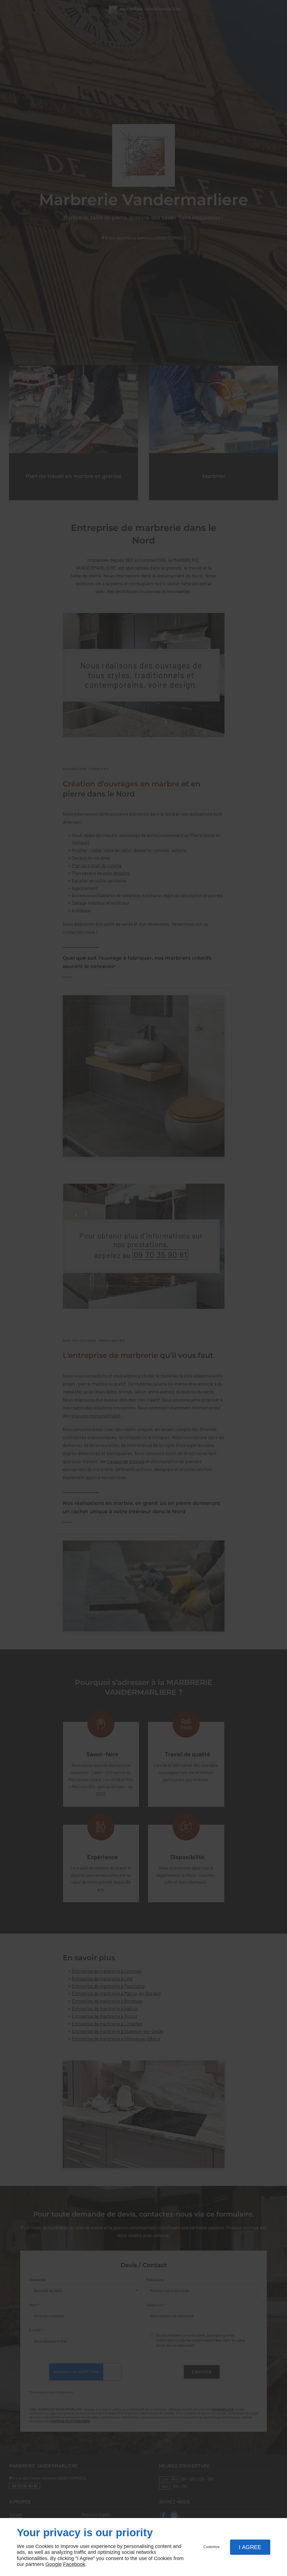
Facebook (74, 2564)
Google (54, 2564)
